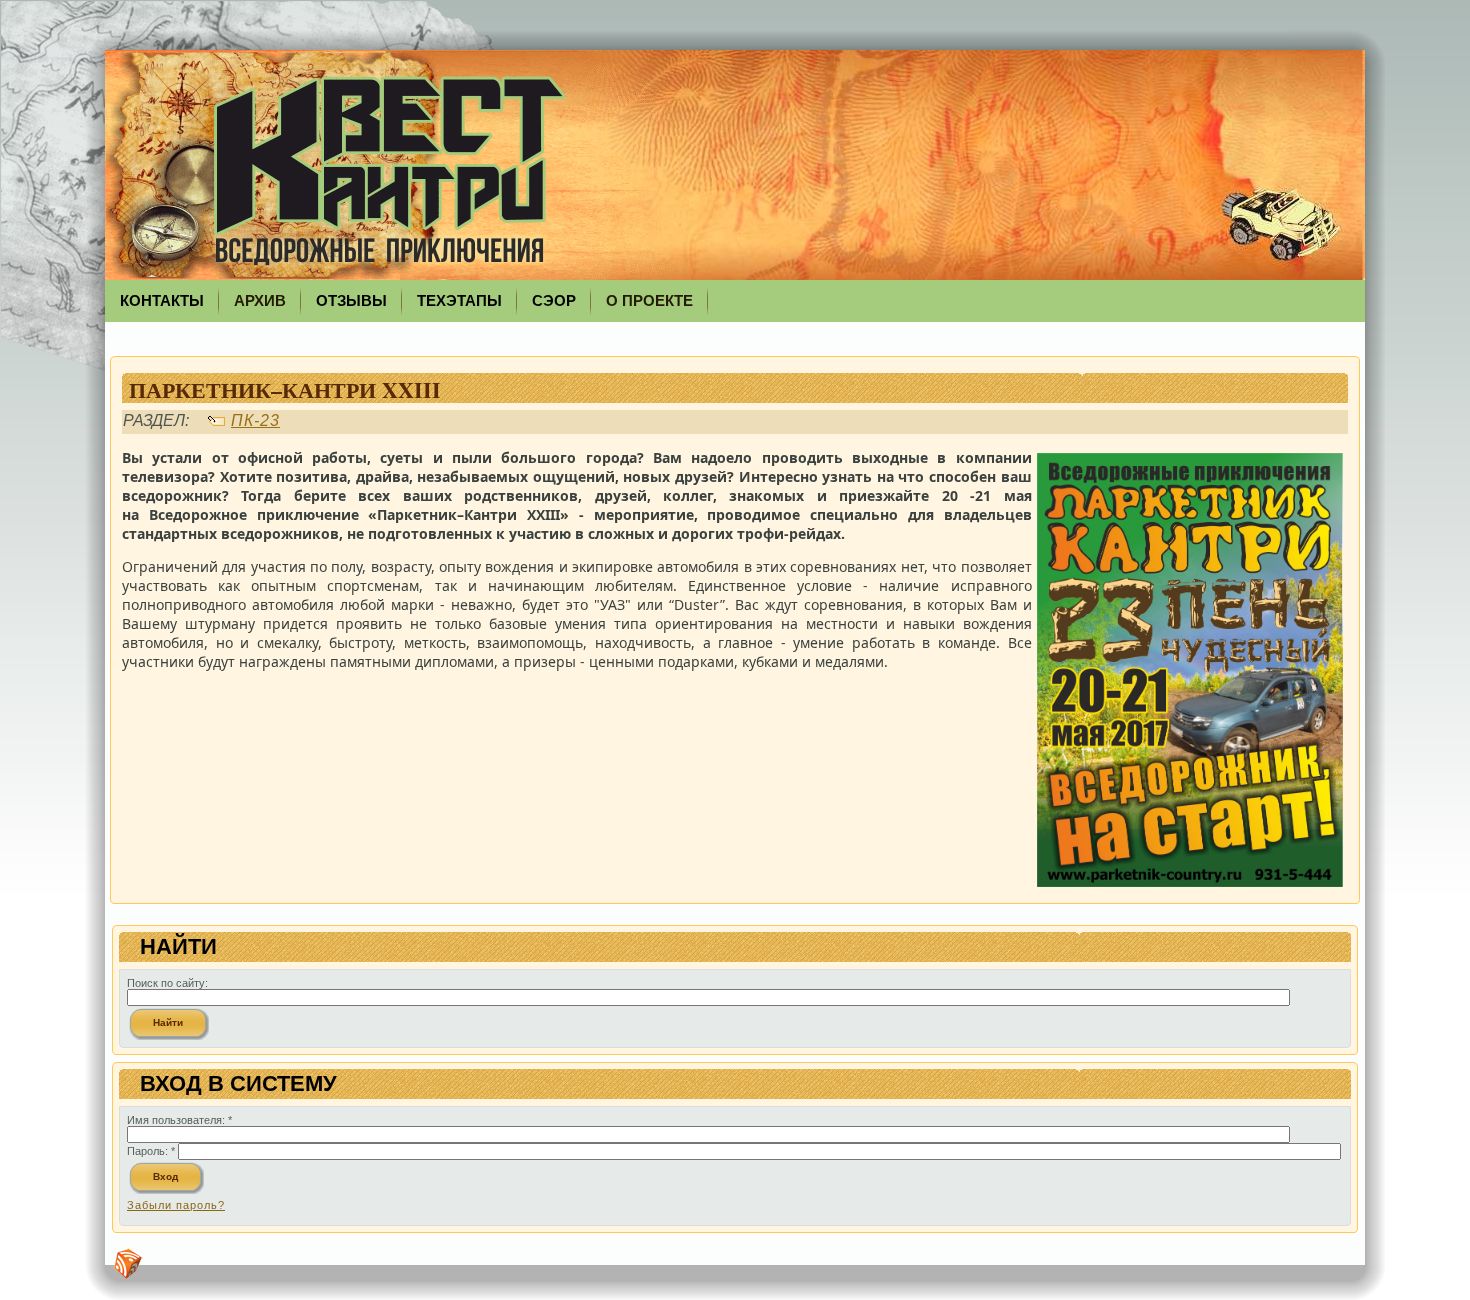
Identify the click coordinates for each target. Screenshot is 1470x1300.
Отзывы (351, 300)
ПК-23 (255, 420)
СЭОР (554, 300)
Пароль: (151, 1151)
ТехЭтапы (459, 300)
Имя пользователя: (179, 1120)
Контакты (162, 300)
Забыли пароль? (176, 1205)
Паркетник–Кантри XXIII (285, 389)
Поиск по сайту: (167, 983)
